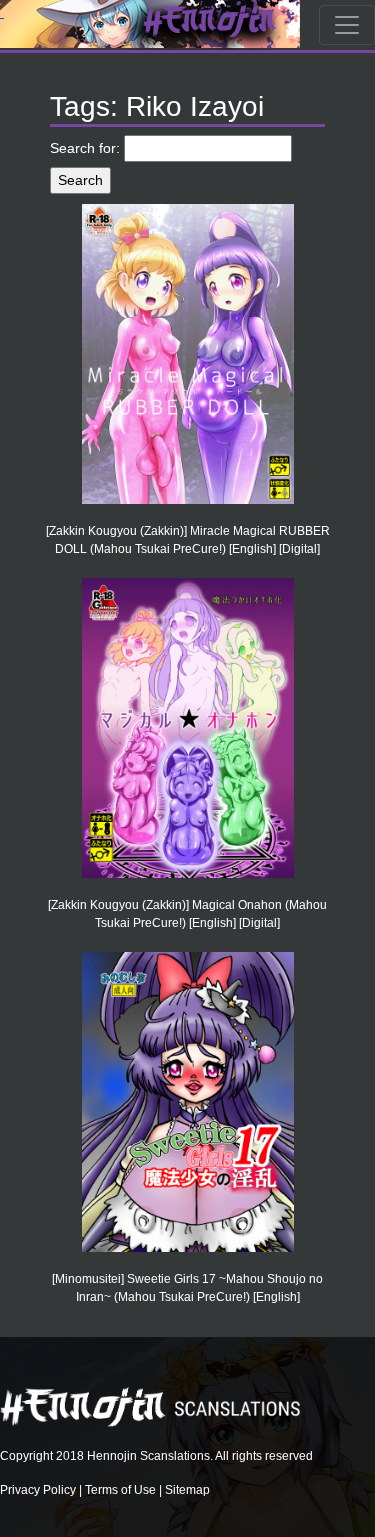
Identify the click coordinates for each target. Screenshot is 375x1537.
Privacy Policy (38, 1490)
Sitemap (187, 1490)
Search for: (85, 148)
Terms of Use (120, 1490)
